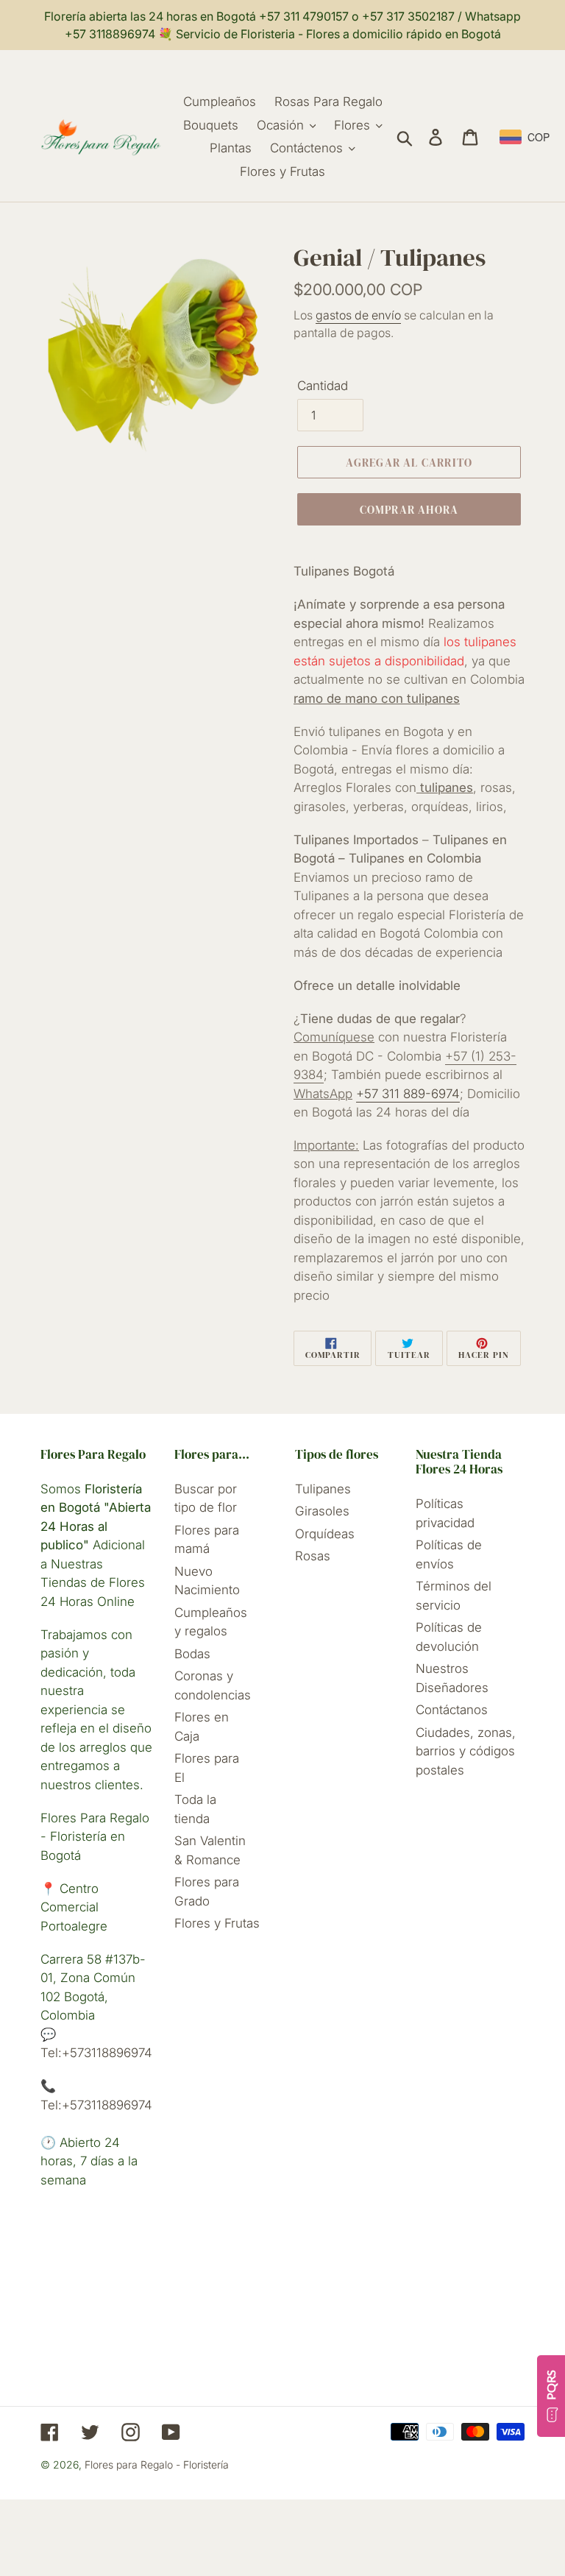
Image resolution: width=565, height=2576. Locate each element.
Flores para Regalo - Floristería (157, 2464)
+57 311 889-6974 (408, 1094)
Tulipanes (323, 1489)
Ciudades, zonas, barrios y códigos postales (466, 1751)
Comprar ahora (409, 510)
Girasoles (322, 1511)
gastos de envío (358, 315)
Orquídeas (325, 1534)
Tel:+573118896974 (96, 2053)
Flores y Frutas (217, 1923)
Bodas (192, 1654)
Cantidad (323, 386)
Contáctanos (452, 1710)
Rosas (313, 1556)
